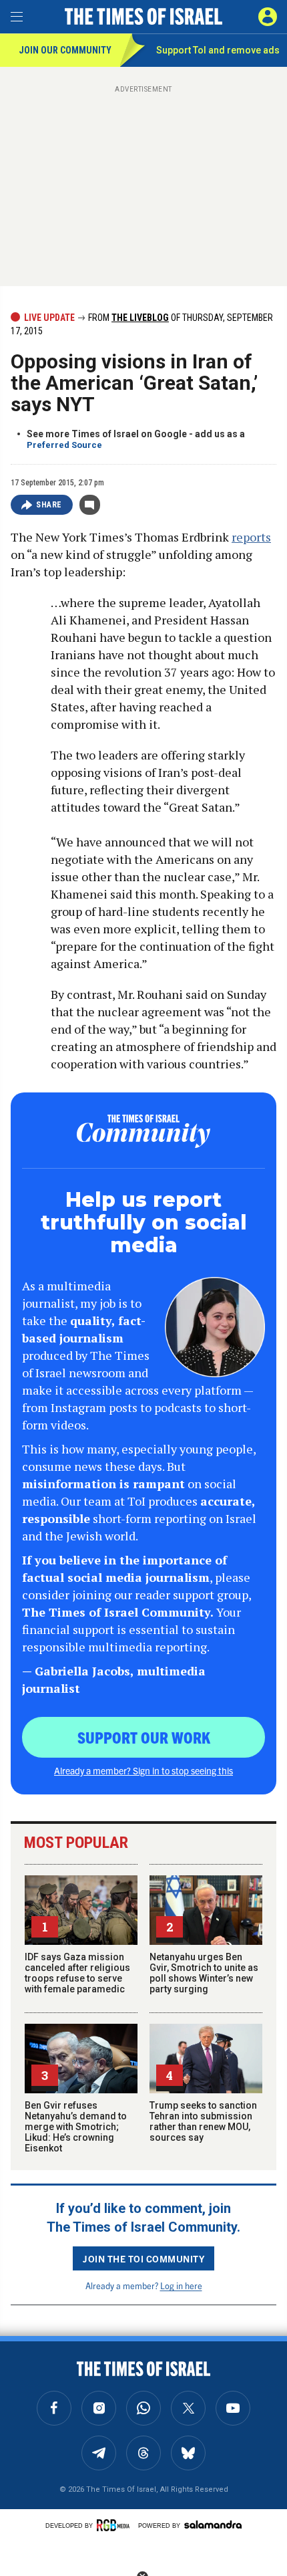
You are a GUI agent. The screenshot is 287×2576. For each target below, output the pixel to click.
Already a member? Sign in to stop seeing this (143, 1770)
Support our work (144, 1737)
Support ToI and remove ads (218, 50)
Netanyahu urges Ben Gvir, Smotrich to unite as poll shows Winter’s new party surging (204, 1973)
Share (49, 505)
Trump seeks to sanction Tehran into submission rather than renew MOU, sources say (203, 2121)
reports (251, 537)
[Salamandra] (213, 2525)
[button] (268, 17)
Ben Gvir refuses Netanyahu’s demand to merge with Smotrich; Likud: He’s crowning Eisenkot (76, 2127)
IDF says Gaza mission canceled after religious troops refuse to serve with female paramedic (77, 1973)
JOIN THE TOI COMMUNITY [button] (143, 2258)
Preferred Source (64, 445)
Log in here (181, 2286)
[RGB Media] (115, 2525)
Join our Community (65, 50)
